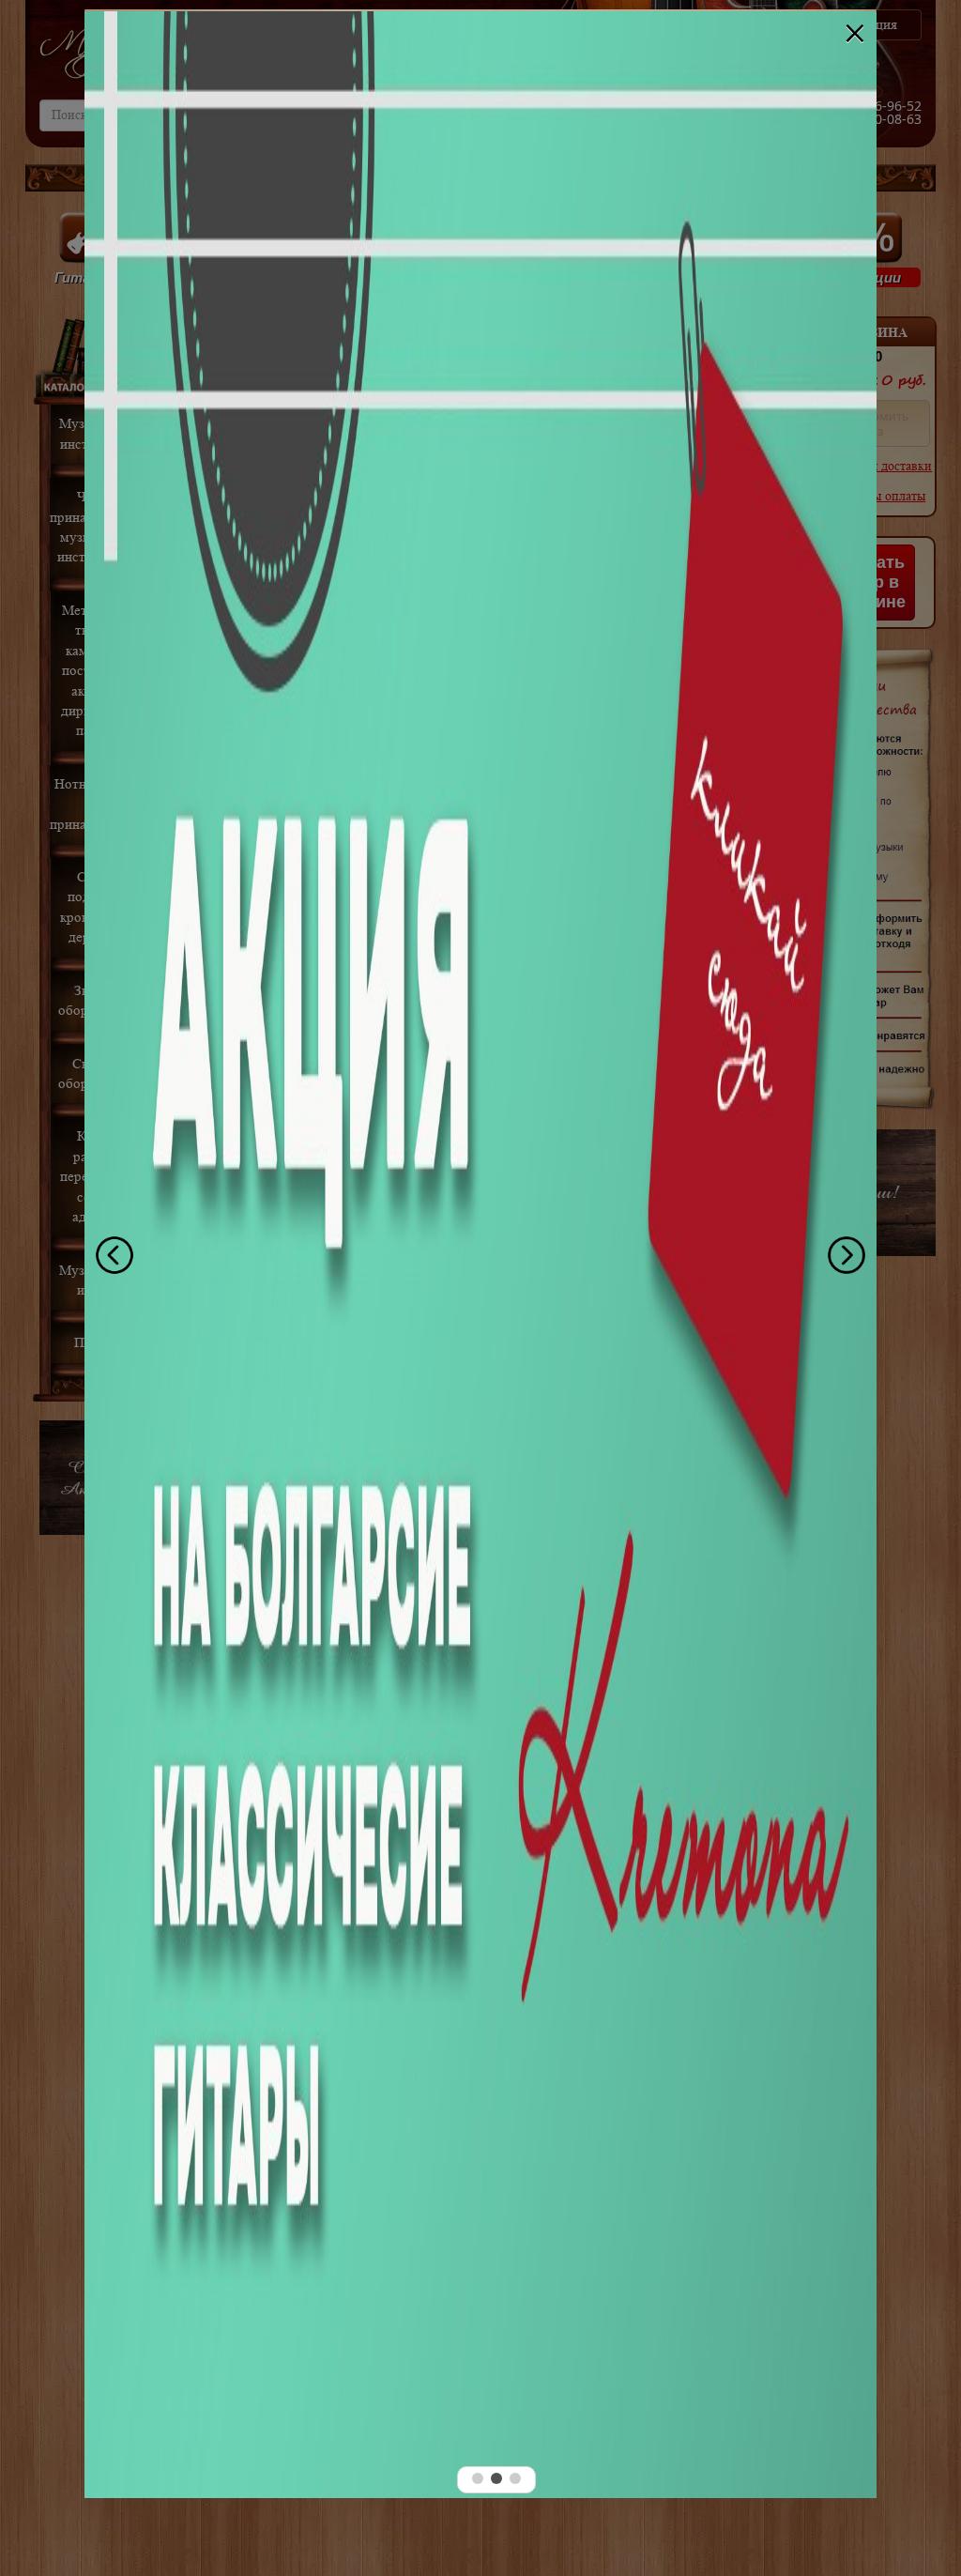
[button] (478, 2478)
